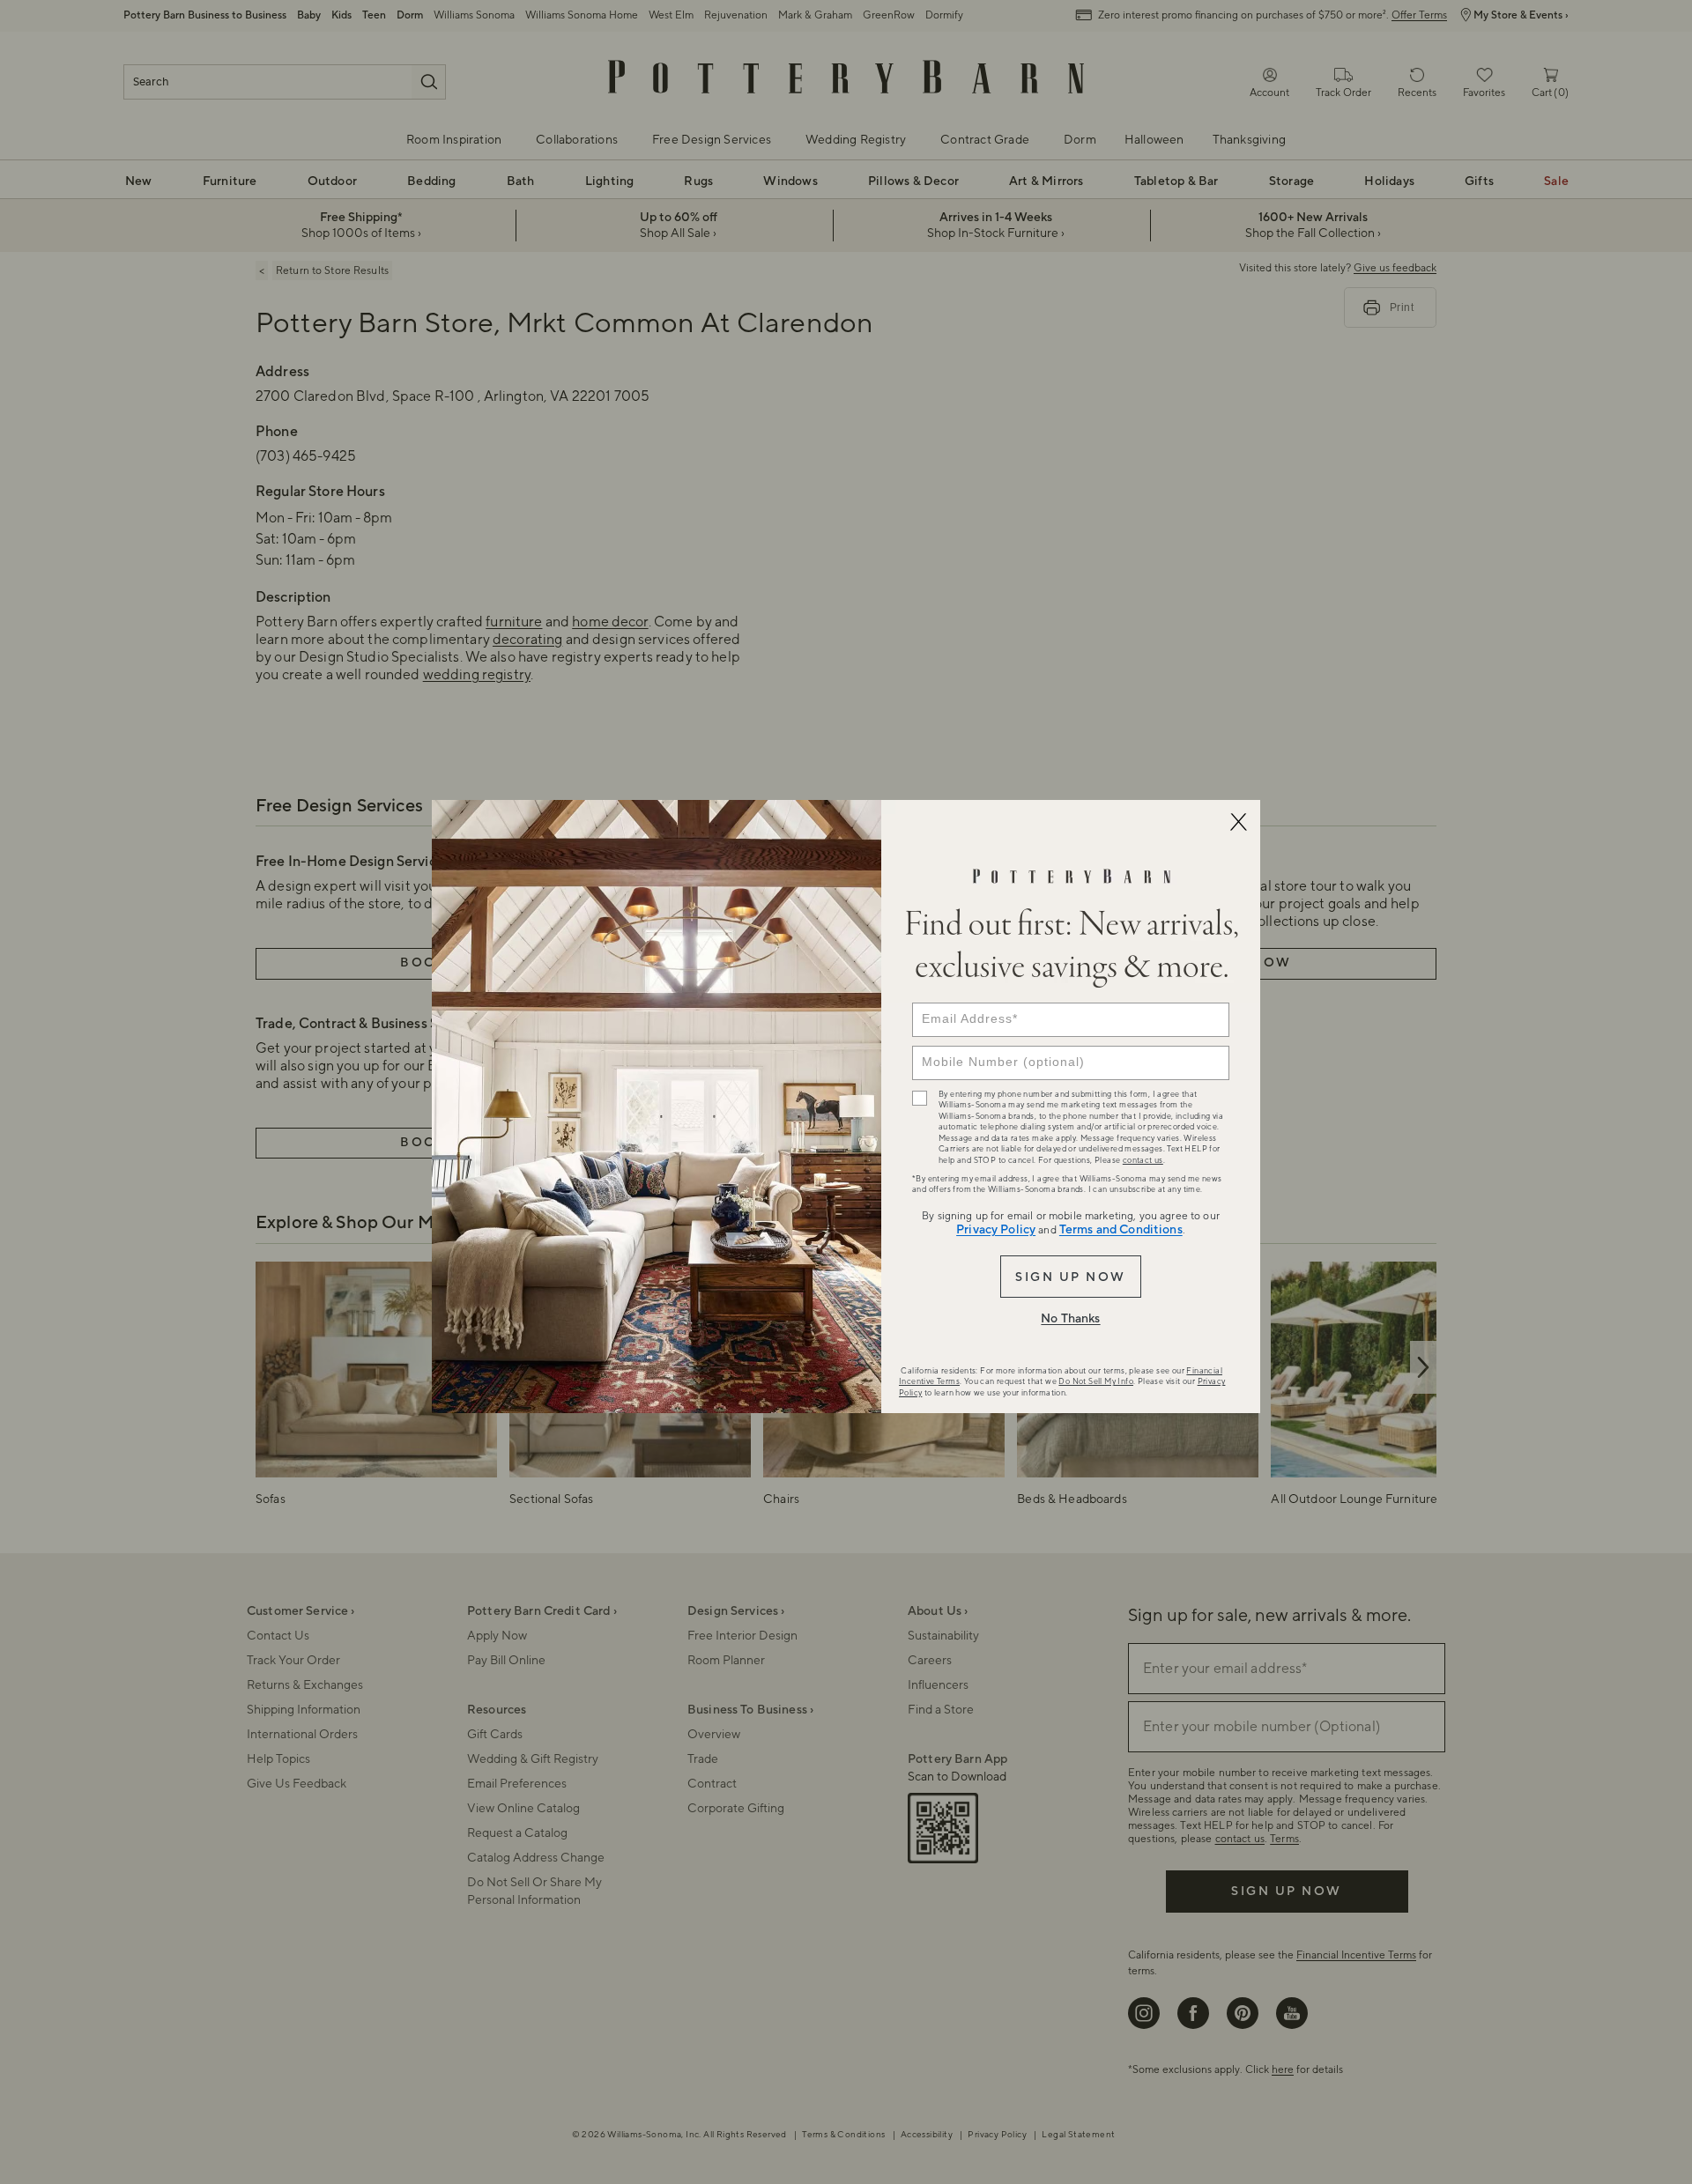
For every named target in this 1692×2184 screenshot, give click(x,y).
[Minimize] (1238, 822)
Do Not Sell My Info (1096, 1381)
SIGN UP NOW (1070, 1277)
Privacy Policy (996, 1230)
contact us (1143, 1160)
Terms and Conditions (1121, 1230)
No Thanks (1070, 1319)
